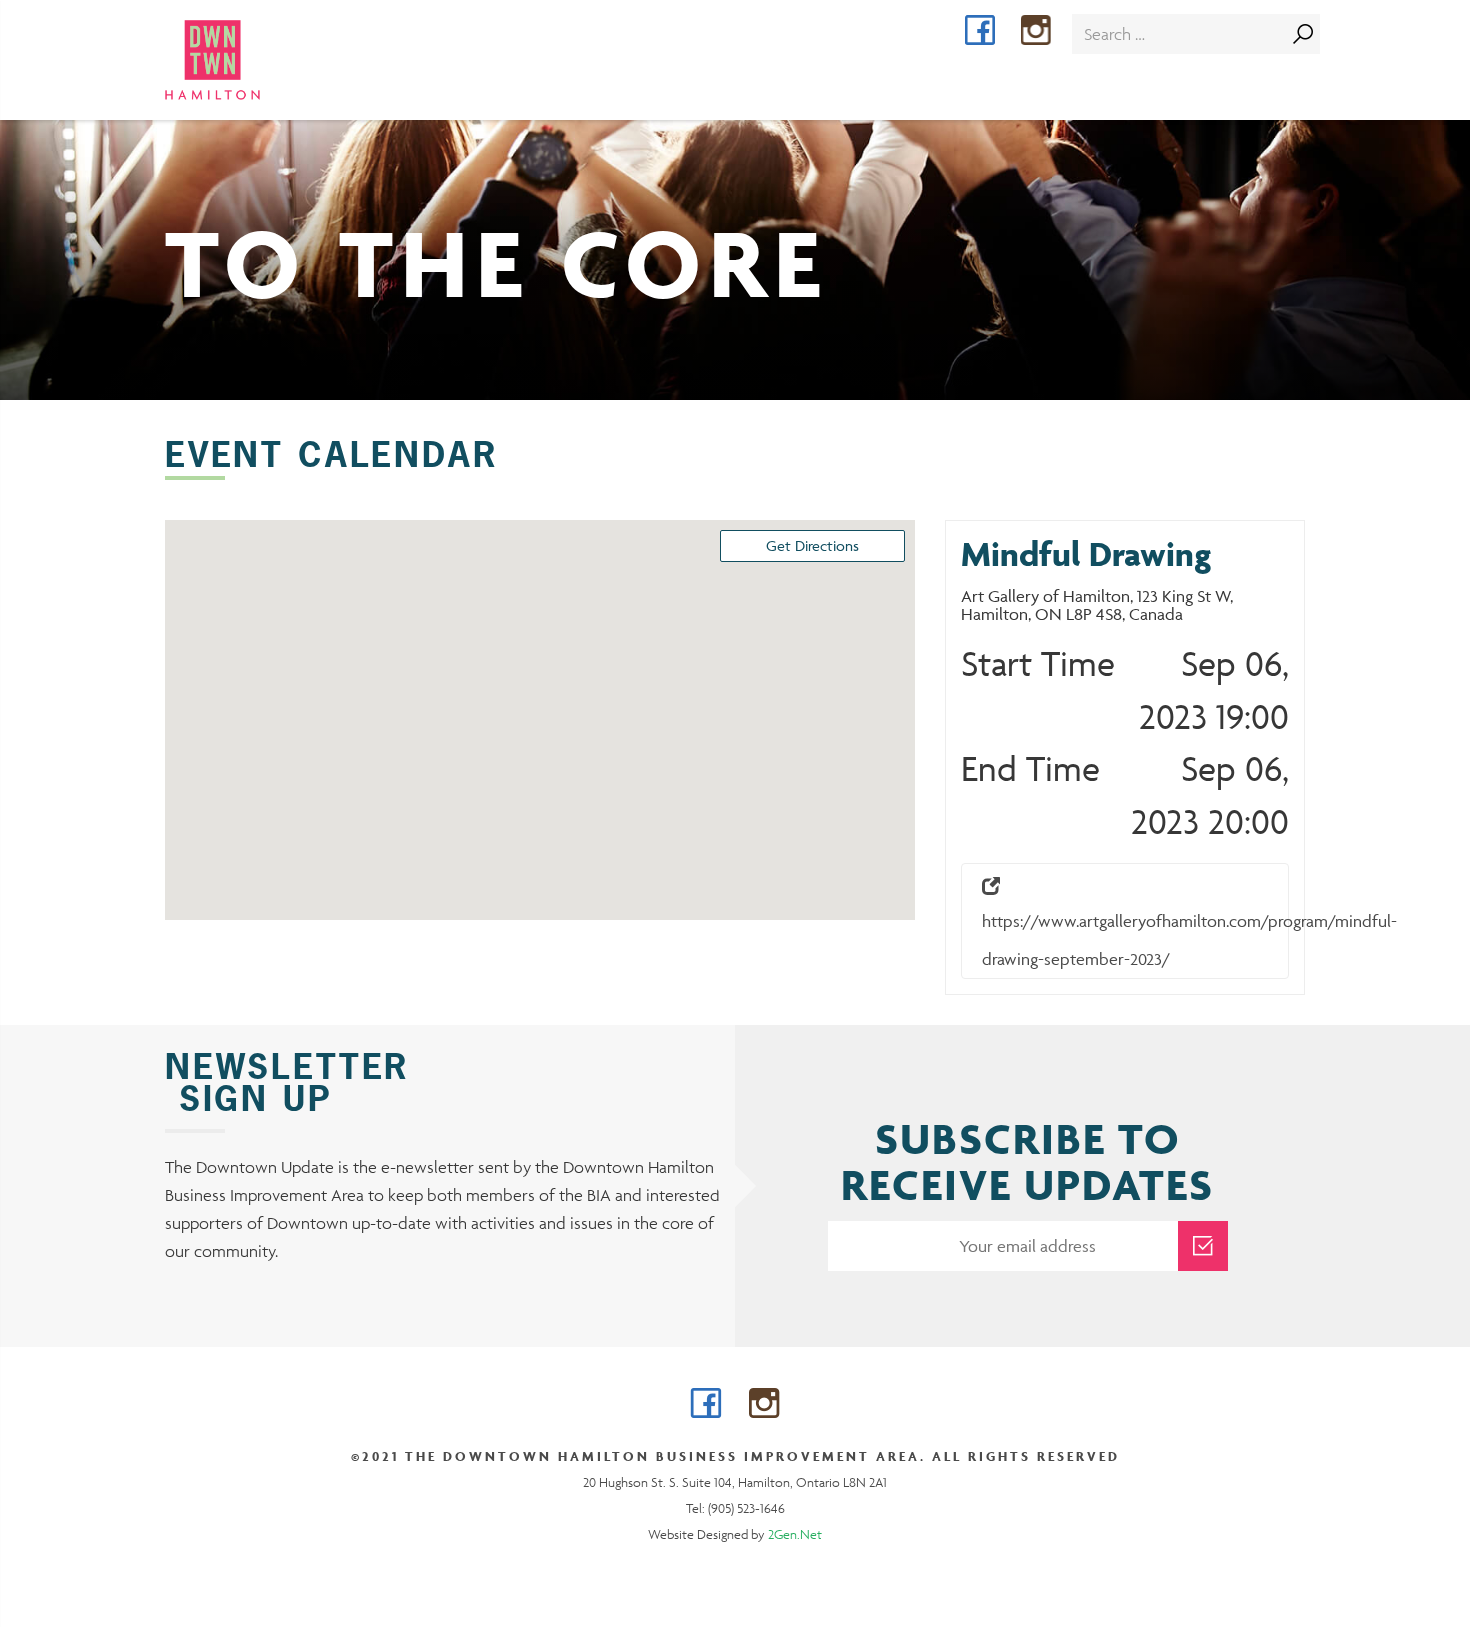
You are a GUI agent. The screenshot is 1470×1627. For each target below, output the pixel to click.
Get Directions (812, 545)
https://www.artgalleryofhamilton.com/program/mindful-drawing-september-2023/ (1135, 940)
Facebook (994, 32)
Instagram (1050, 32)
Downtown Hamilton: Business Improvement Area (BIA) (248, 60)
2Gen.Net (795, 1534)
